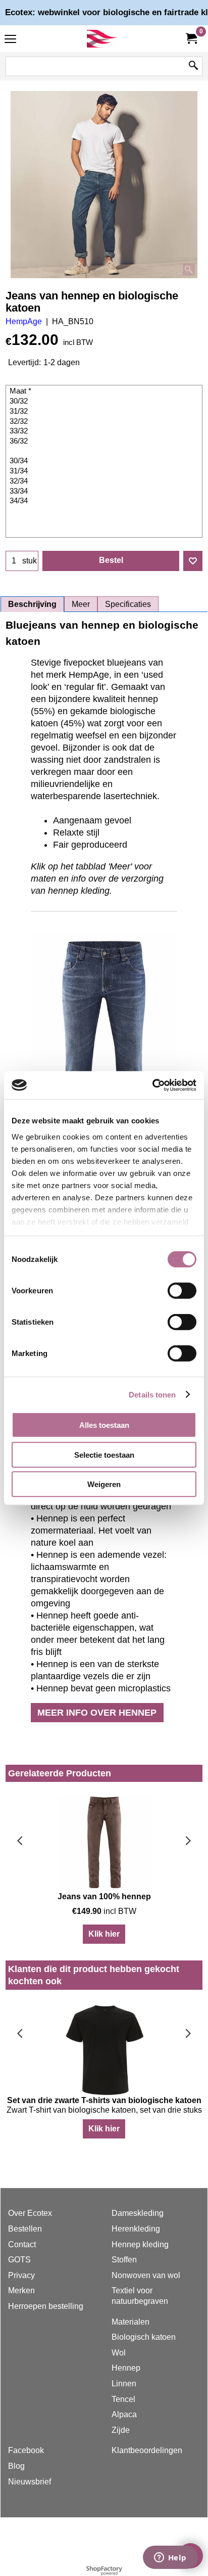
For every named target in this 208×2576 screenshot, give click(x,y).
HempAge (24, 321)
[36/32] (105, 442)
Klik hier (104, 1934)
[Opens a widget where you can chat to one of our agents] (170, 2558)
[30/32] (105, 402)
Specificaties (128, 604)
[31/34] (105, 471)
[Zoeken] (193, 66)
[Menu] (10, 40)
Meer (81, 604)
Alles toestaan (104, 1425)
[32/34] (105, 482)
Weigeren (104, 1484)
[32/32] (105, 422)
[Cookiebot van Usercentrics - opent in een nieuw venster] (152, 1085)
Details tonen (152, 1394)
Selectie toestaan (104, 1454)
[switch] (182, 1291)
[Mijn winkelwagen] (191, 39)
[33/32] (105, 431)
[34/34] (105, 501)
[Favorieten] (193, 561)
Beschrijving (32, 604)
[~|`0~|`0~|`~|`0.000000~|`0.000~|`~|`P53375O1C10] (105, 452)
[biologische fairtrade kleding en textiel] (102, 39)
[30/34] (105, 461)
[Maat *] (105, 391)
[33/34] (105, 492)
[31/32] (105, 412)
